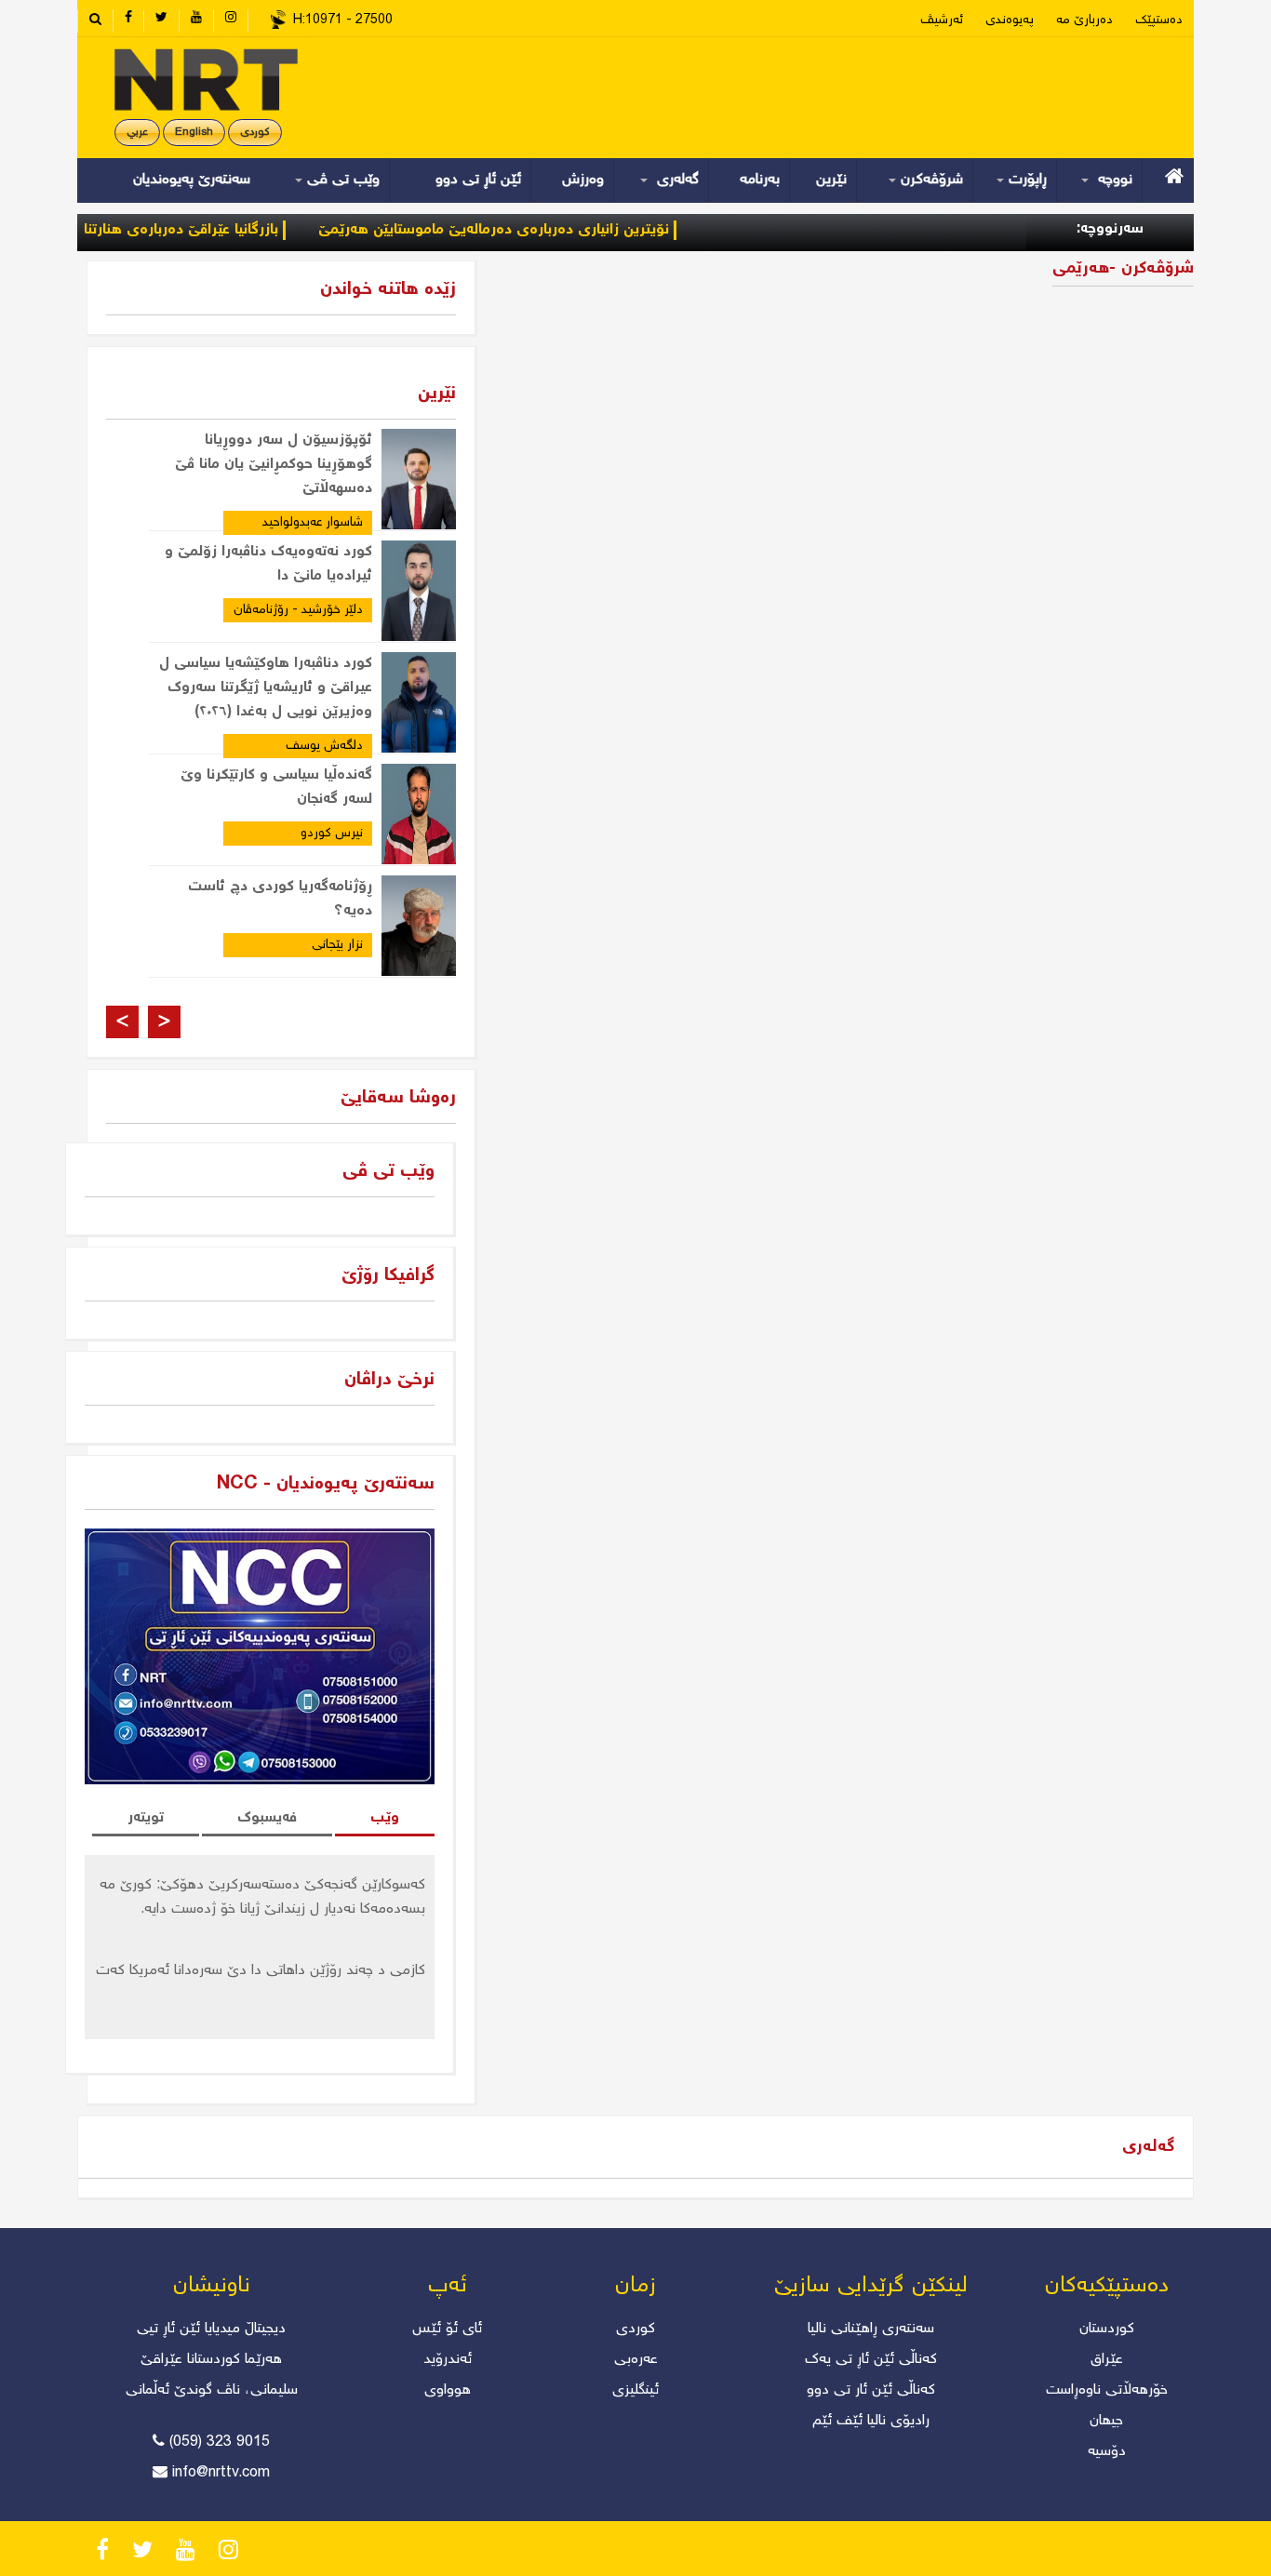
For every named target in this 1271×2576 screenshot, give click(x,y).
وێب (385, 1818)
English (194, 133)
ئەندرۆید (448, 2360)
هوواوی (448, 2390)
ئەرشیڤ (942, 20)
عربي (137, 133)
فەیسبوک (267, 1818)
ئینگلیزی (635, 2390)
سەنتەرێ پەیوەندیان (192, 180)
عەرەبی (636, 2360)
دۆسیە (1107, 2452)
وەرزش (583, 180)
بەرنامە (760, 180)
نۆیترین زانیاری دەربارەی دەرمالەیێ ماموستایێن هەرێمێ (537, 230)
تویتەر (146, 1818)
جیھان (1106, 2421)
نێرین (831, 180)
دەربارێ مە (1084, 20)
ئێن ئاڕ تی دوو (478, 180)
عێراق (1107, 2360)
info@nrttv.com (221, 2473)
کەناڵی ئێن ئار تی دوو (871, 2390)
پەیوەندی (1010, 20)
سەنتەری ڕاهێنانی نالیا (871, 2329)
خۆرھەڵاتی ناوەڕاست (1107, 2390)
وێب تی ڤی (341, 180)
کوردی (255, 133)
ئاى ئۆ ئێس (447, 2329)
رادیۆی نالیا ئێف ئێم (871, 2421)
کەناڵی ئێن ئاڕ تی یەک (871, 2360)
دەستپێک (1159, 20)
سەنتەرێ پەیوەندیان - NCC (326, 1484)
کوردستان (1107, 2329)
